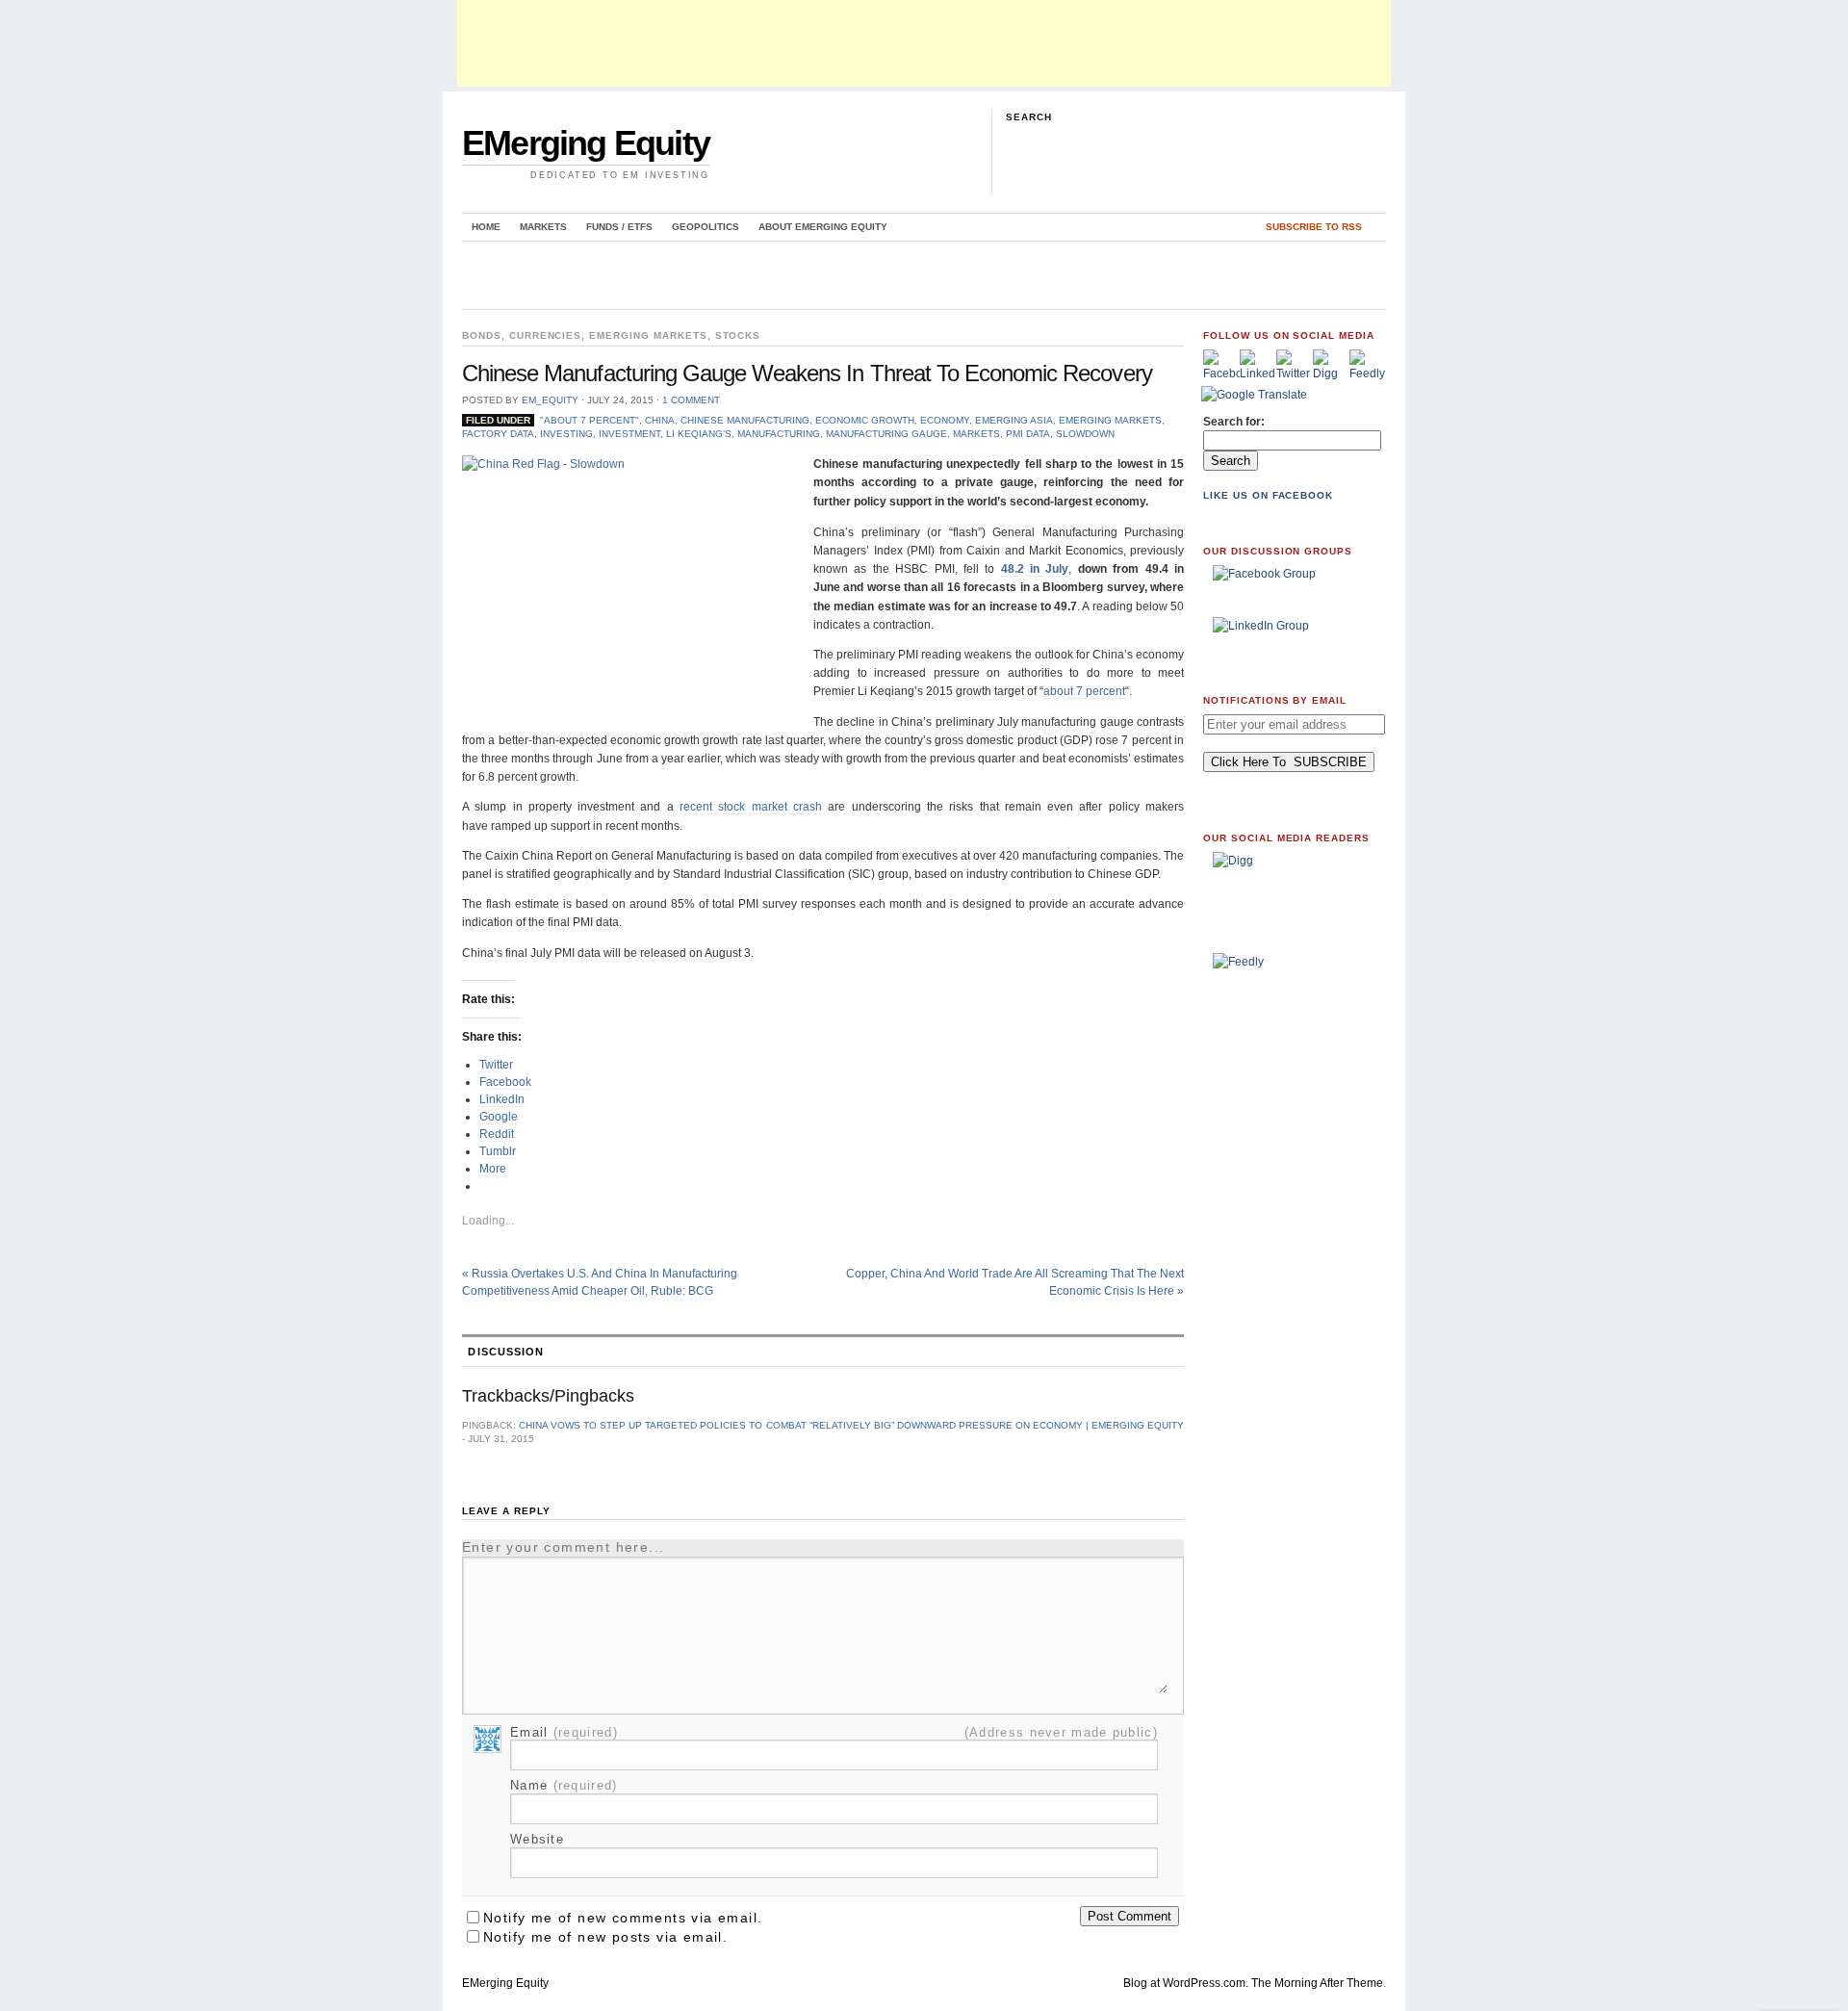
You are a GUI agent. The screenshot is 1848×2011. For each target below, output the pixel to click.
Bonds (482, 335)
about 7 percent (1084, 691)
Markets (543, 227)
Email (564, 1732)
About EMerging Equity (823, 227)
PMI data (1028, 434)
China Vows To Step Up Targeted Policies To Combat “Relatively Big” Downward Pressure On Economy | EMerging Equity (851, 1425)
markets (976, 434)
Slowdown (1085, 434)
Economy (945, 420)
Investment (629, 434)
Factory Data (498, 434)
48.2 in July (1035, 569)
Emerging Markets (648, 335)
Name (564, 1785)
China (660, 420)
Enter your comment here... (563, 1547)
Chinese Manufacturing (745, 420)
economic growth (865, 420)
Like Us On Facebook (1268, 495)
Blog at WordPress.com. (1186, 1983)
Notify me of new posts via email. (605, 1937)
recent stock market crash (751, 807)
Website (537, 1839)
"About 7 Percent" (590, 420)
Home (486, 227)
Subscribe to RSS (1314, 227)
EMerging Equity (586, 143)
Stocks (738, 335)
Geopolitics (706, 227)
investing (566, 434)
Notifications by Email (1275, 700)
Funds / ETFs (619, 227)
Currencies (546, 335)
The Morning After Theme (1317, 1983)
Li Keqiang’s (699, 434)
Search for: (1234, 422)
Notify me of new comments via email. (623, 1918)
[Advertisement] (924, 43)
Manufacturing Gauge (886, 434)
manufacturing (779, 434)
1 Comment (691, 400)
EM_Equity (550, 400)
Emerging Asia (1014, 420)
